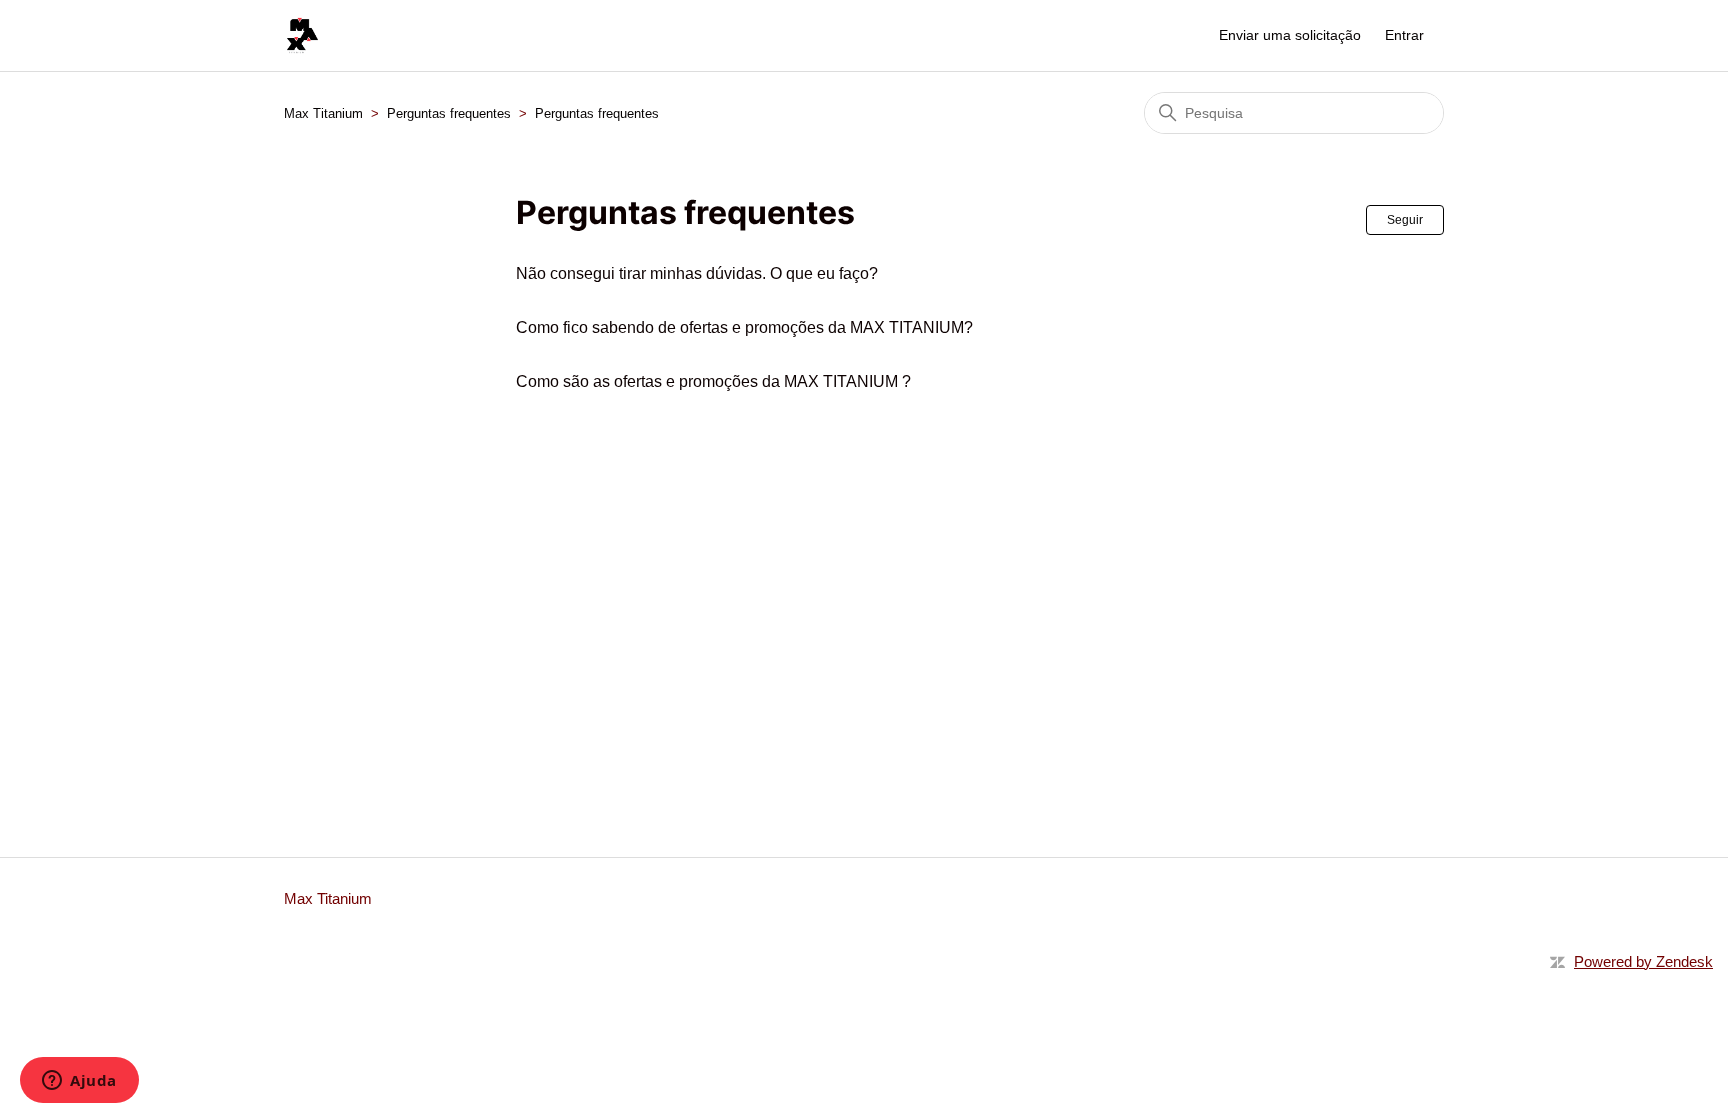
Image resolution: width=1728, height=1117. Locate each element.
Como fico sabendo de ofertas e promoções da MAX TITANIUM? (744, 327)
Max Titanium (323, 113)
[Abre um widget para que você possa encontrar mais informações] (79, 1082)
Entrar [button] (1404, 35)
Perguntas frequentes (449, 113)
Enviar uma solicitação (1290, 35)
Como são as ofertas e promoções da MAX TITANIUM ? (713, 381)
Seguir (1405, 220)
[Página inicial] (302, 35)
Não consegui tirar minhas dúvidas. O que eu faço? (697, 273)
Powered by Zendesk (1643, 961)
